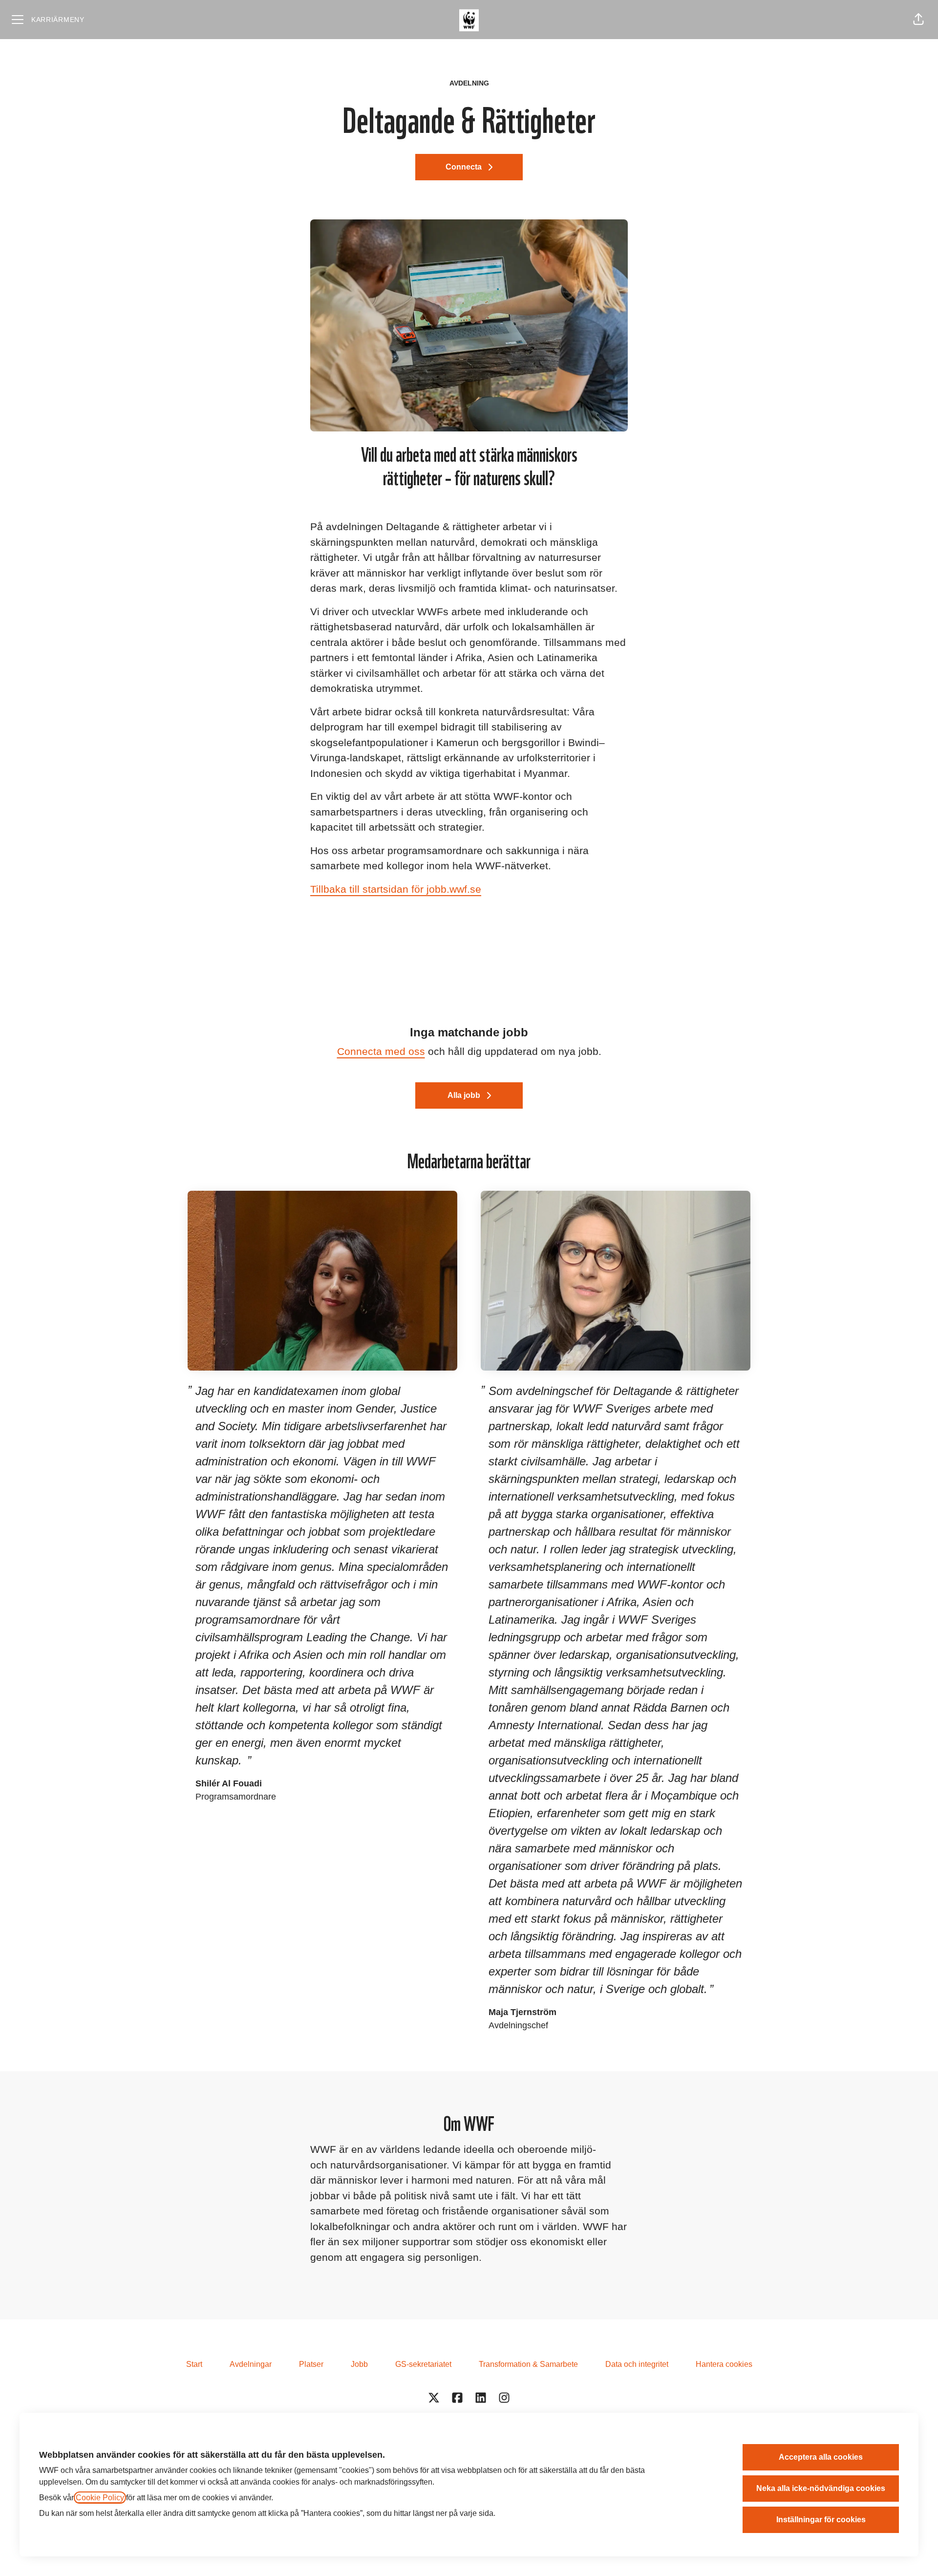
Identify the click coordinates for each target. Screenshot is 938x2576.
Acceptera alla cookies (821, 2457)
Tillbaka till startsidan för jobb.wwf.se (396, 889)
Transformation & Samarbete (528, 2364)
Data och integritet (637, 2364)
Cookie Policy (100, 2498)
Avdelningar (251, 2364)
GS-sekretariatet (423, 2364)
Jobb (359, 2364)
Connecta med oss (381, 1051)
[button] (918, 20)
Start (194, 2364)
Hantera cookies (724, 2364)
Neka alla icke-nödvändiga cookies (821, 2488)
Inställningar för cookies (821, 2520)
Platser (311, 2364)
